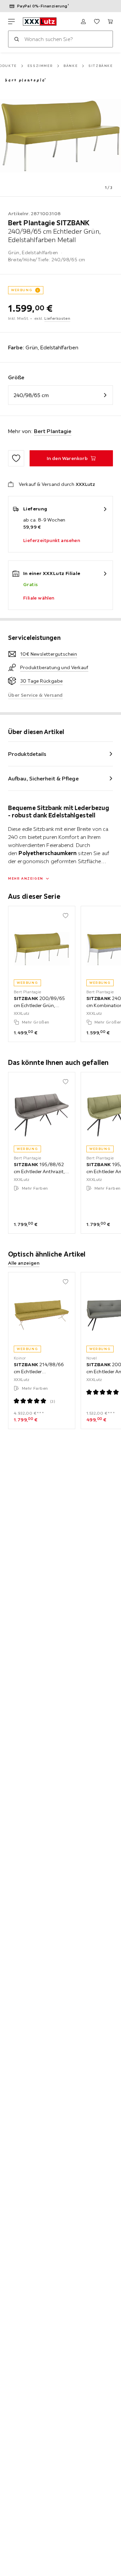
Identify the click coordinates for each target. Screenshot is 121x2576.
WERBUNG (22, 290)
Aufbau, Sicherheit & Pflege (43, 778)
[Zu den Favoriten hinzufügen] (16, 458)
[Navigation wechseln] (11, 22)
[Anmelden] (83, 22)
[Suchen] (16, 39)
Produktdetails (27, 754)
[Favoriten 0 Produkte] (97, 22)
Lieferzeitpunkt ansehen (52, 540)
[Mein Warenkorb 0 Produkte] (110, 22)
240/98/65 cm (31, 395)
